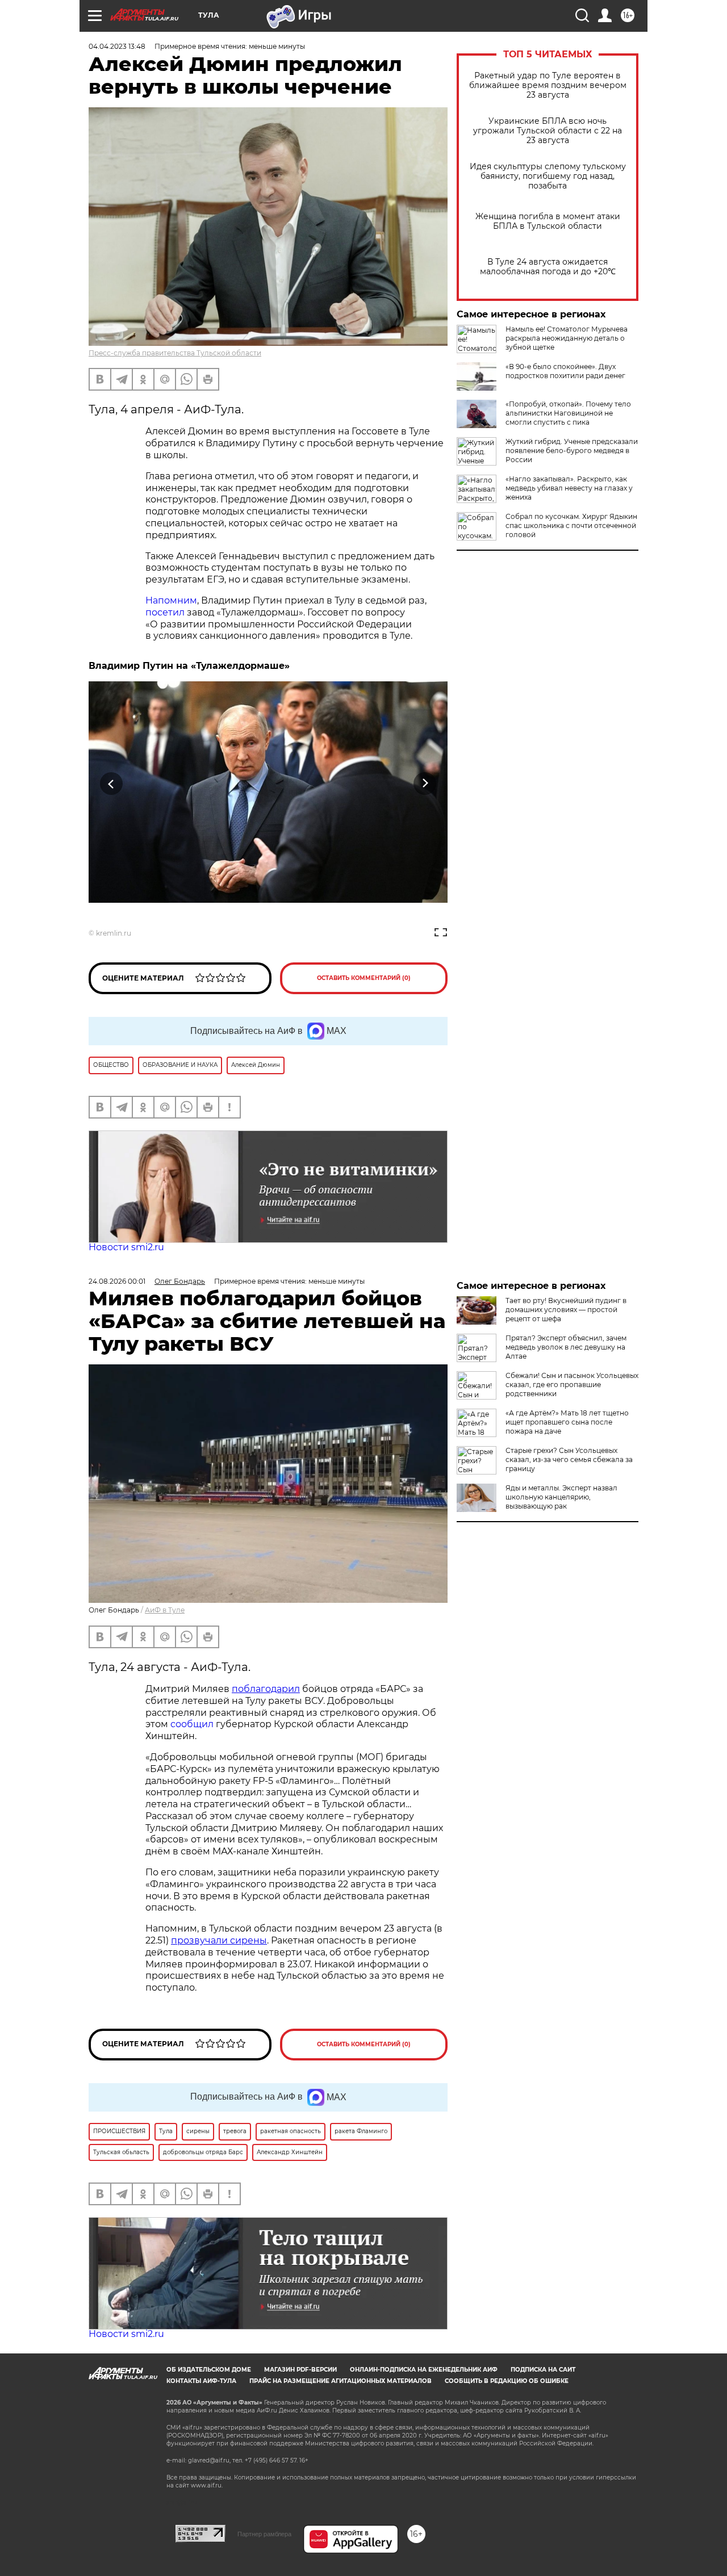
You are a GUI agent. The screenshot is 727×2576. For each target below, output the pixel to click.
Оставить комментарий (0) (364, 978)
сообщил (192, 1724)
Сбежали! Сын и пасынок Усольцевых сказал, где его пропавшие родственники (572, 1385)
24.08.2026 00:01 (117, 1281)
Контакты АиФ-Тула (201, 2381)
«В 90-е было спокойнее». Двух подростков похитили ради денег (565, 371)
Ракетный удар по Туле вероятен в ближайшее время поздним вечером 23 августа (548, 85)
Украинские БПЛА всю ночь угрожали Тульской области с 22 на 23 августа (548, 131)
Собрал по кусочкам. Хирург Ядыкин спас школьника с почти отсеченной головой (571, 525)
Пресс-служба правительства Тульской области (175, 353)
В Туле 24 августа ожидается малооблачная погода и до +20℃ (548, 267)
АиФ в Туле (165, 1610)
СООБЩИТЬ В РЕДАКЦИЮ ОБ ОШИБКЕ (507, 2381)
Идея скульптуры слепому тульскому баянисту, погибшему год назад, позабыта (548, 176)
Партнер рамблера (264, 2534)
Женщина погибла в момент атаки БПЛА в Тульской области (548, 221)
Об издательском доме (209, 2370)
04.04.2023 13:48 (117, 46)
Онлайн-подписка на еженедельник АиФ (424, 2370)
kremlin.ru (114, 933)
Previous (112, 784)
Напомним (171, 600)
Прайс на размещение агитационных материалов (340, 2381)
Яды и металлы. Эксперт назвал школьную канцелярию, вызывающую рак (561, 1497)
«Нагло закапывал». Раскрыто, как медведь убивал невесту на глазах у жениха (569, 488)
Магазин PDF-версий (300, 2370)
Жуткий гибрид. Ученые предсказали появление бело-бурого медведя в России (572, 451)
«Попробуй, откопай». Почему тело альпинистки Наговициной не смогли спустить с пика (568, 413)
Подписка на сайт (543, 2370)
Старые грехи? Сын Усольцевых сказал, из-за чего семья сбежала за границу (569, 1459)
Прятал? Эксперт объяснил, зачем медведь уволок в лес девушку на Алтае (566, 1347)
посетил (165, 612)
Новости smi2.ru (126, 1247)
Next (425, 784)
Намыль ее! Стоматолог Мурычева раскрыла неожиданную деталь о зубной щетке (567, 338)
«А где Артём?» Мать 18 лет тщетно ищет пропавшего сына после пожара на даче (567, 1422)
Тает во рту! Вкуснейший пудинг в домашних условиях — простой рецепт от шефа (566, 1310)
